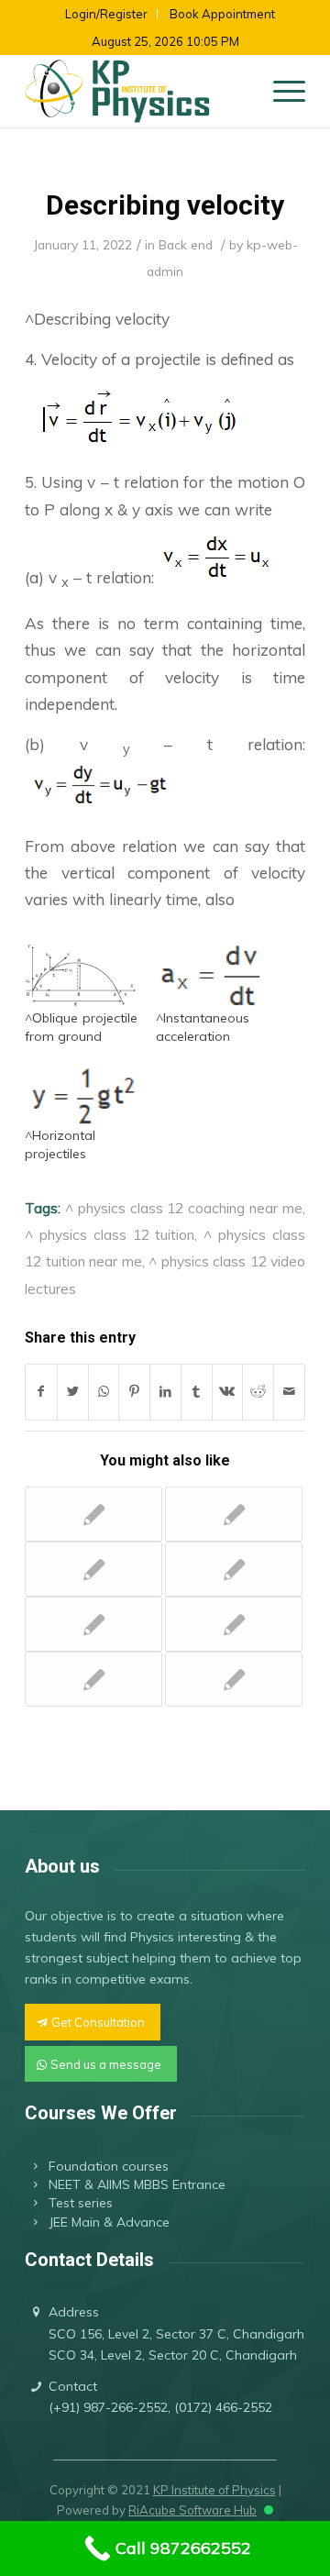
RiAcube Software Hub (192, 2510)
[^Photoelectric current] (93, 1679)
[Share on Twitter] (73, 1392)
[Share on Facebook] (41, 1392)
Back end (186, 244)
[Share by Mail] (289, 1392)
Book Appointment (222, 14)
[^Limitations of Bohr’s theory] (234, 1679)
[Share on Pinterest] (134, 1392)
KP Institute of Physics (214, 2490)
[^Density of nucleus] (93, 1514)
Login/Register (106, 14)
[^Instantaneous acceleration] (212, 977)
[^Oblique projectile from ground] (81, 977)
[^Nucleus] (93, 1624)
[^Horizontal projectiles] (81, 1094)
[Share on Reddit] (258, 1392)
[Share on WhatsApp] (104, 1392)
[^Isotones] (234, 1514)
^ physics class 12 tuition (110, 1234)
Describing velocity (165, 205)
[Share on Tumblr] (197, 1392)
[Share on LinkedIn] (165, 1392)
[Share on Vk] (228, 1392)
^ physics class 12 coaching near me (184, 1208)
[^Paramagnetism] (93, 1569)
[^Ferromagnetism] (234, 1624)
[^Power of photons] (234, 1569)
